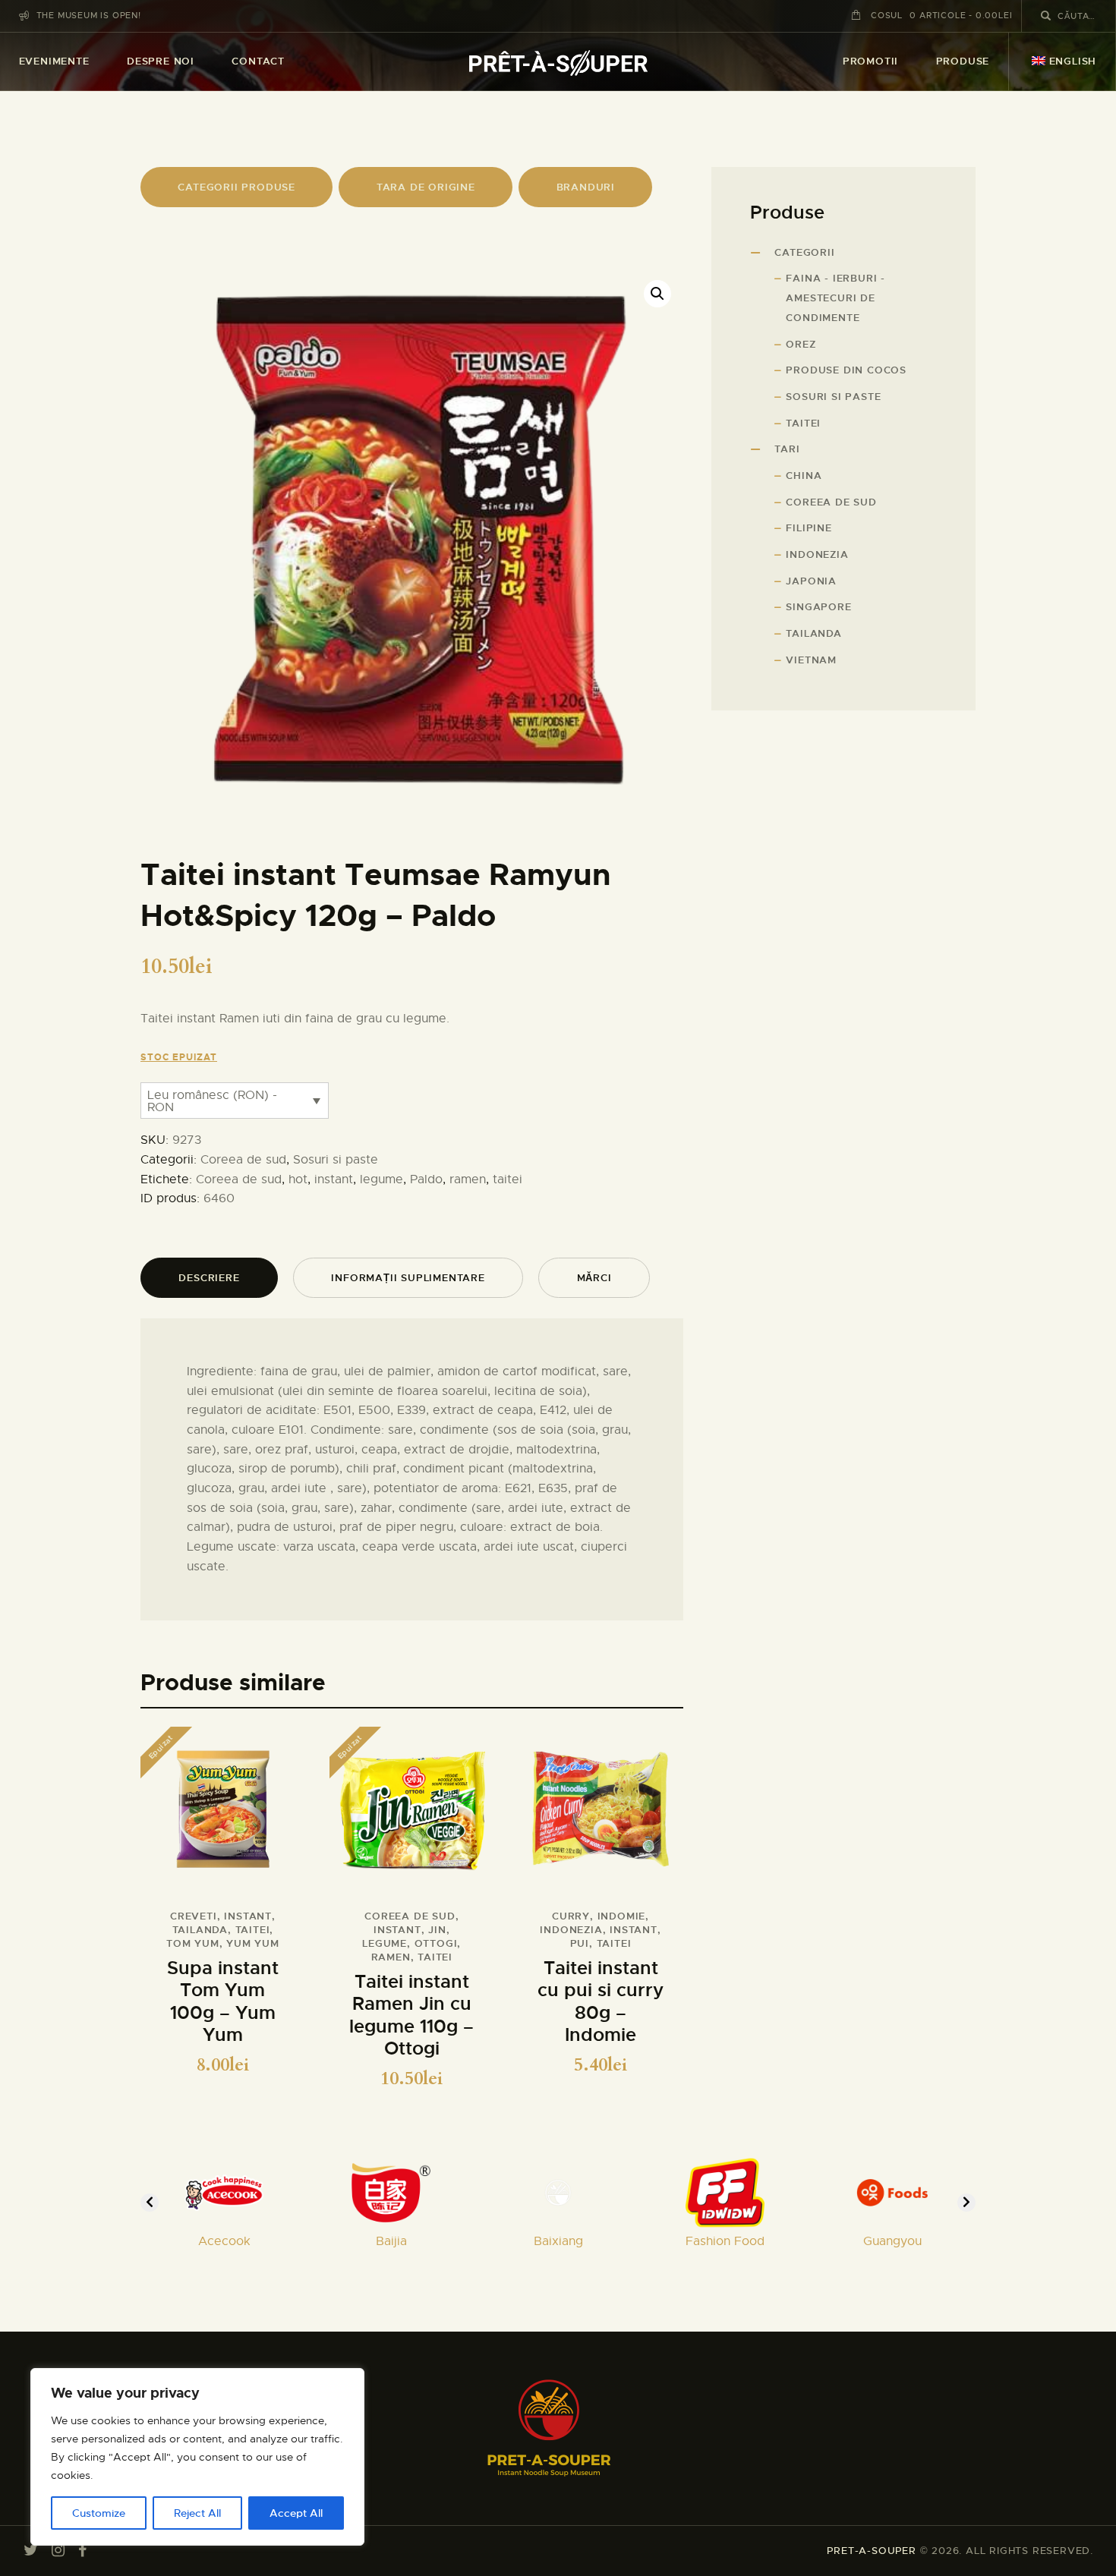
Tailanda (200, 1930)
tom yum (193, 1943)
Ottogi (436, 1943)
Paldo (426, 1179)
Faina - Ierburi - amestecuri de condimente (835, 298)
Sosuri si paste (336, 1160)
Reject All (197, 2513)
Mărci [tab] (594, 1278)
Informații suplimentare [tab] (408, 1278)
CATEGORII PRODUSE (236, 187)
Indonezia (571, 1930)
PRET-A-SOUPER (871, 2551)
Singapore (818, 607)
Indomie (622, 1916)
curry (571, 1916)
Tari (787, 449)
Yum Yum (253, 1943)
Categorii (804, 252)
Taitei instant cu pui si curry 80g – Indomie (601, 2002)
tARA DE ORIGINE (426, 187)
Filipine (809, 528)
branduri (586, 187)
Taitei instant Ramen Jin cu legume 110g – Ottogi (411, 2016)
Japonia (811, 581)
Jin (437, 1930)
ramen (468, 1179)
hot (298, 1179)
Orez (801, 344)
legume (381, 1179)
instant (334, 1179)
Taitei (803, 423)
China (804, 476)
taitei (508, 1179)
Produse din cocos (846, 370)
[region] (197, 2457)
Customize (99, 2513)
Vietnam (811, 660)
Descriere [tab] (209, 1278)
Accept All (296, 2513)
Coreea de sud (243, 1160)
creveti (194, 1916)
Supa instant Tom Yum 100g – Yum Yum (223, 2002)
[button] (657, 294)
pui (580, 1943)
